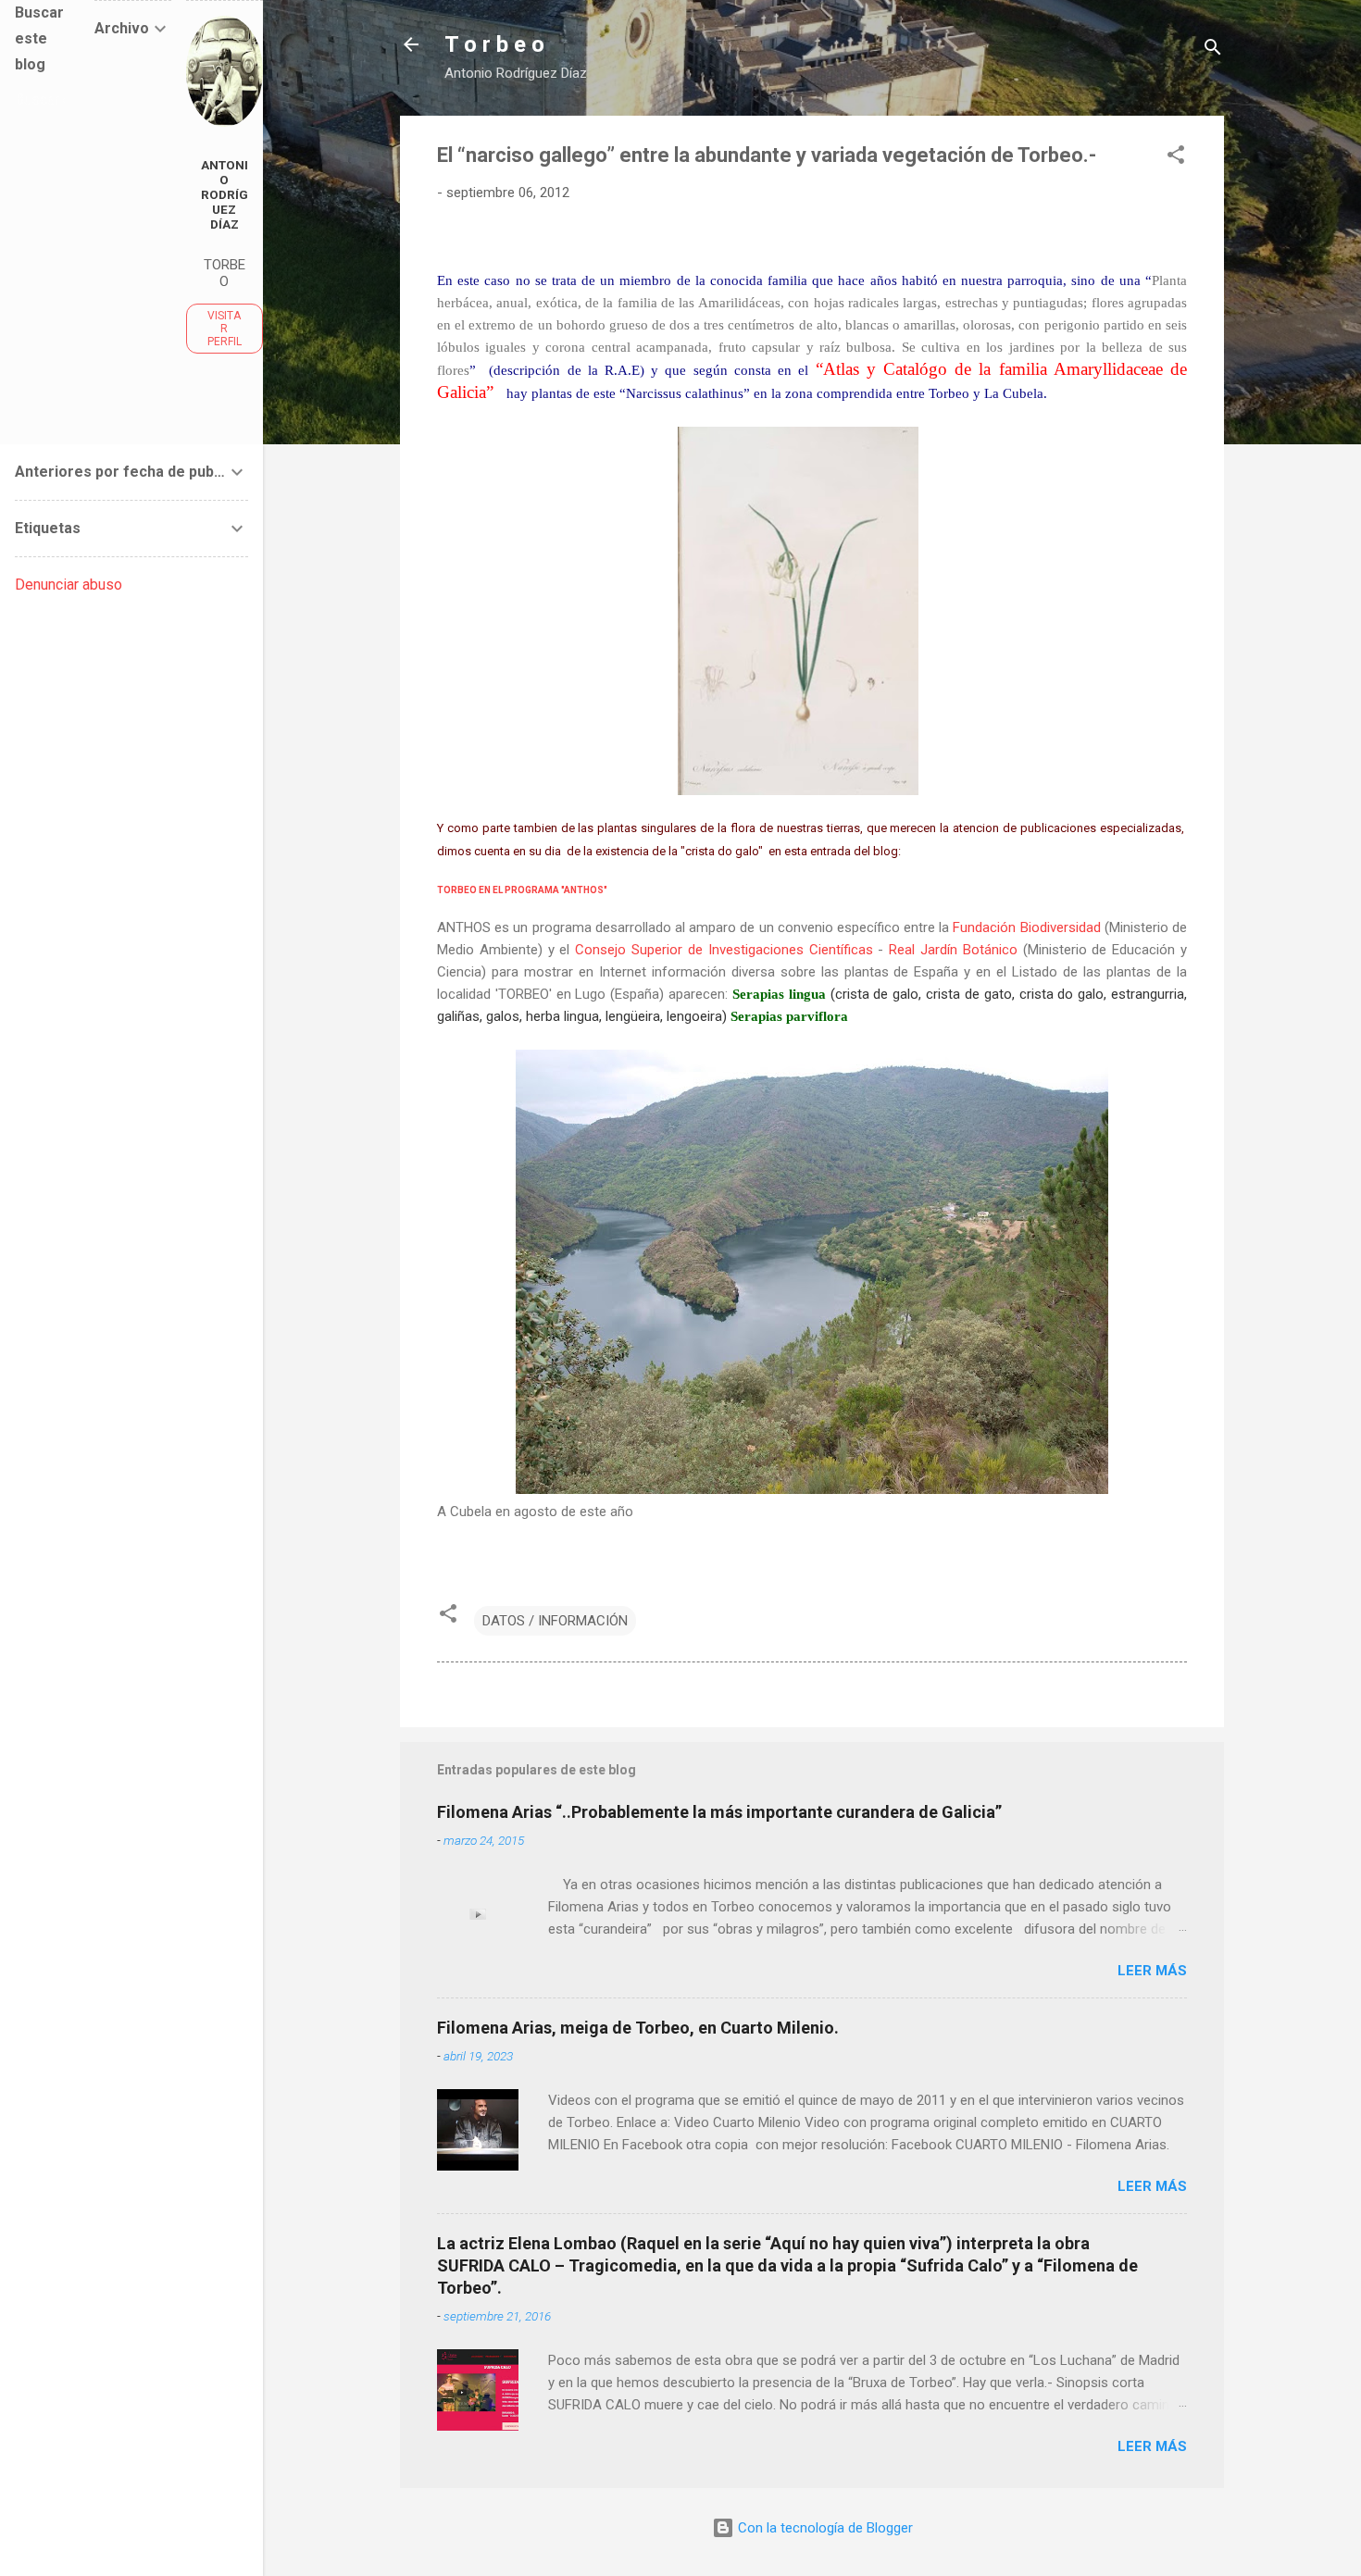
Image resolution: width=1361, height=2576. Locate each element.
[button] (1176, 158)
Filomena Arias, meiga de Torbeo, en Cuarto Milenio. (638, 2028)
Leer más (1152, 1971)
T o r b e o (494, 44)
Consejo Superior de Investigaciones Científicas (724, 950)
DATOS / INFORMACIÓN (555, 1621)
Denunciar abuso (69, 585)
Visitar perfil (225, 329)
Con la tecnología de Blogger (824, 2528)
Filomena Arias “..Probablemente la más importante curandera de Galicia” (719, 1812)
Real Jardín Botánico (953, 950)
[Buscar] (1213, 50)
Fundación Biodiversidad (1026, 927)
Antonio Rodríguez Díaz (225, 194)
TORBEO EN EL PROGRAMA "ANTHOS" (522, 890)
